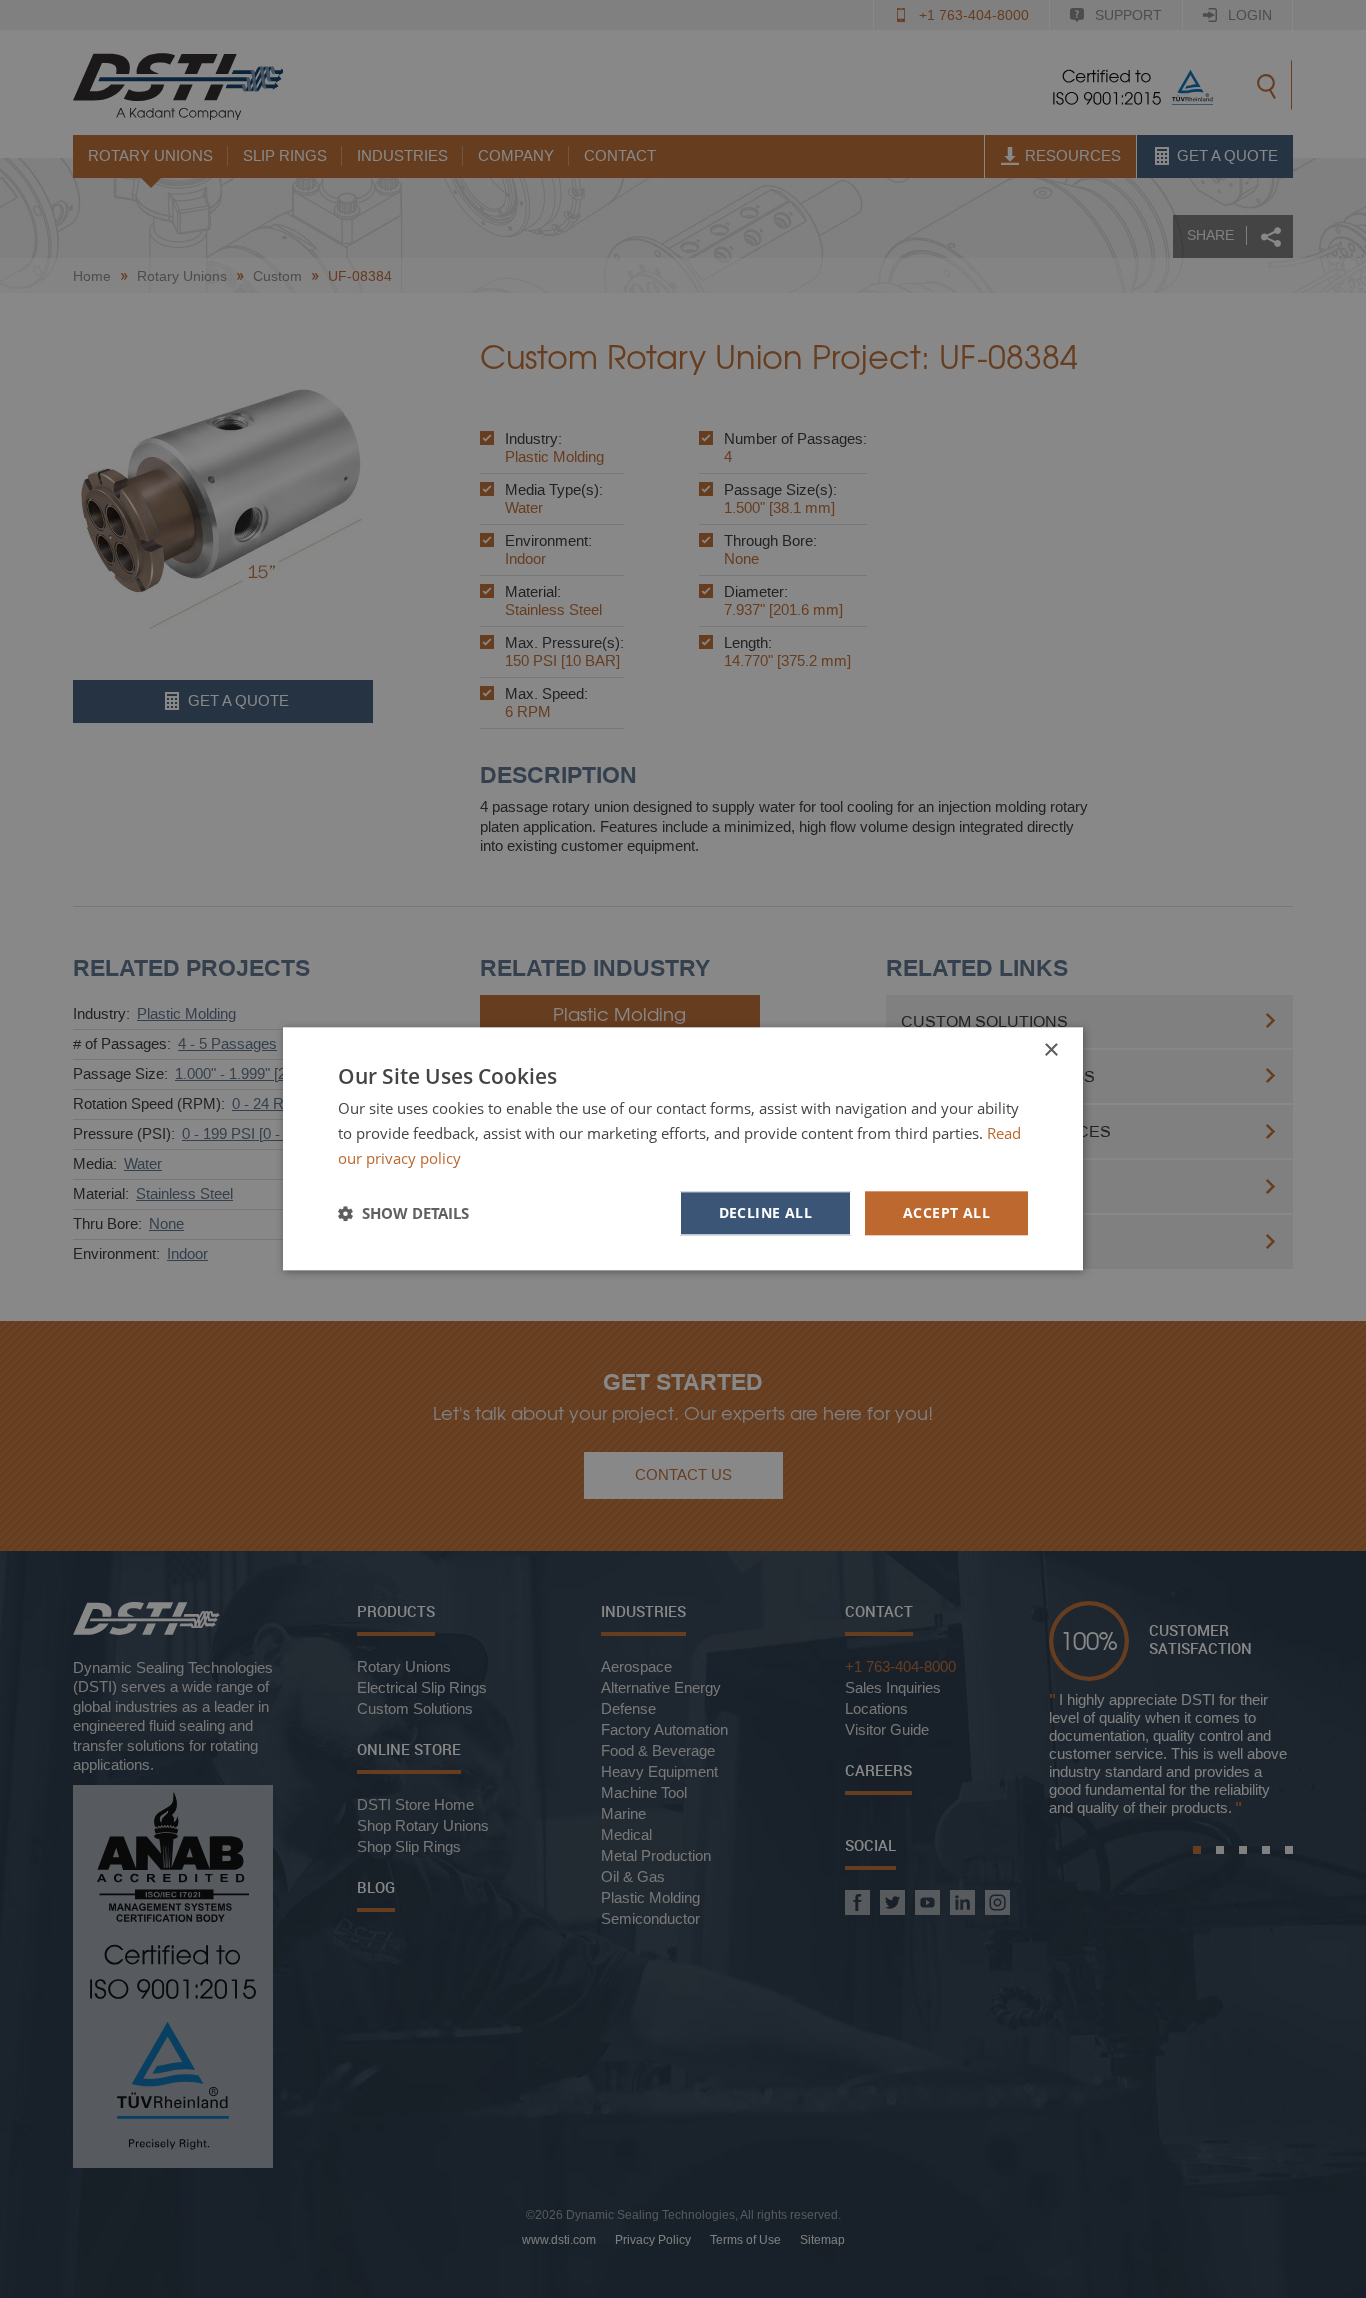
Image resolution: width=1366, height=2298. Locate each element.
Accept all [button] (946, 1212)
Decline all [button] (765, 1212)
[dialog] (683, 1148)
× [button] (1050, 1050)
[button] (403, 1213)
